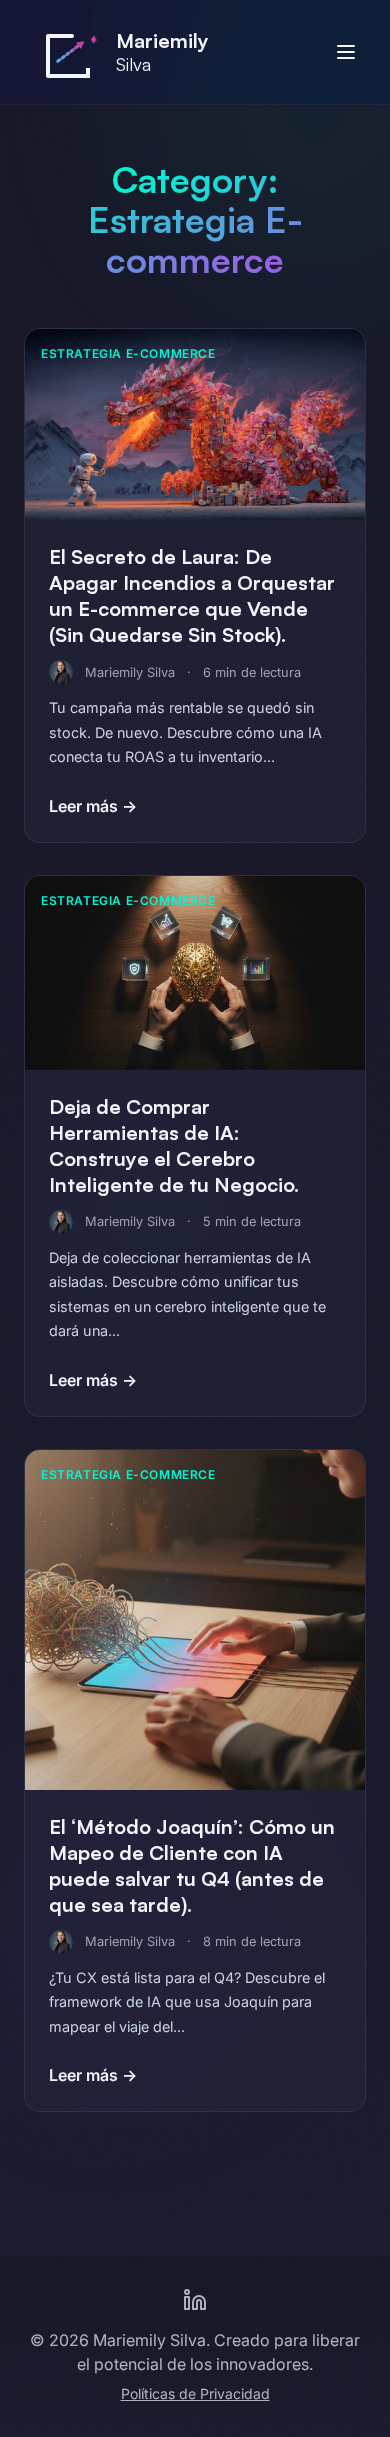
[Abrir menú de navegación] (346, 52)
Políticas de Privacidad (195, 2393)
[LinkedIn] (195, 2300)
